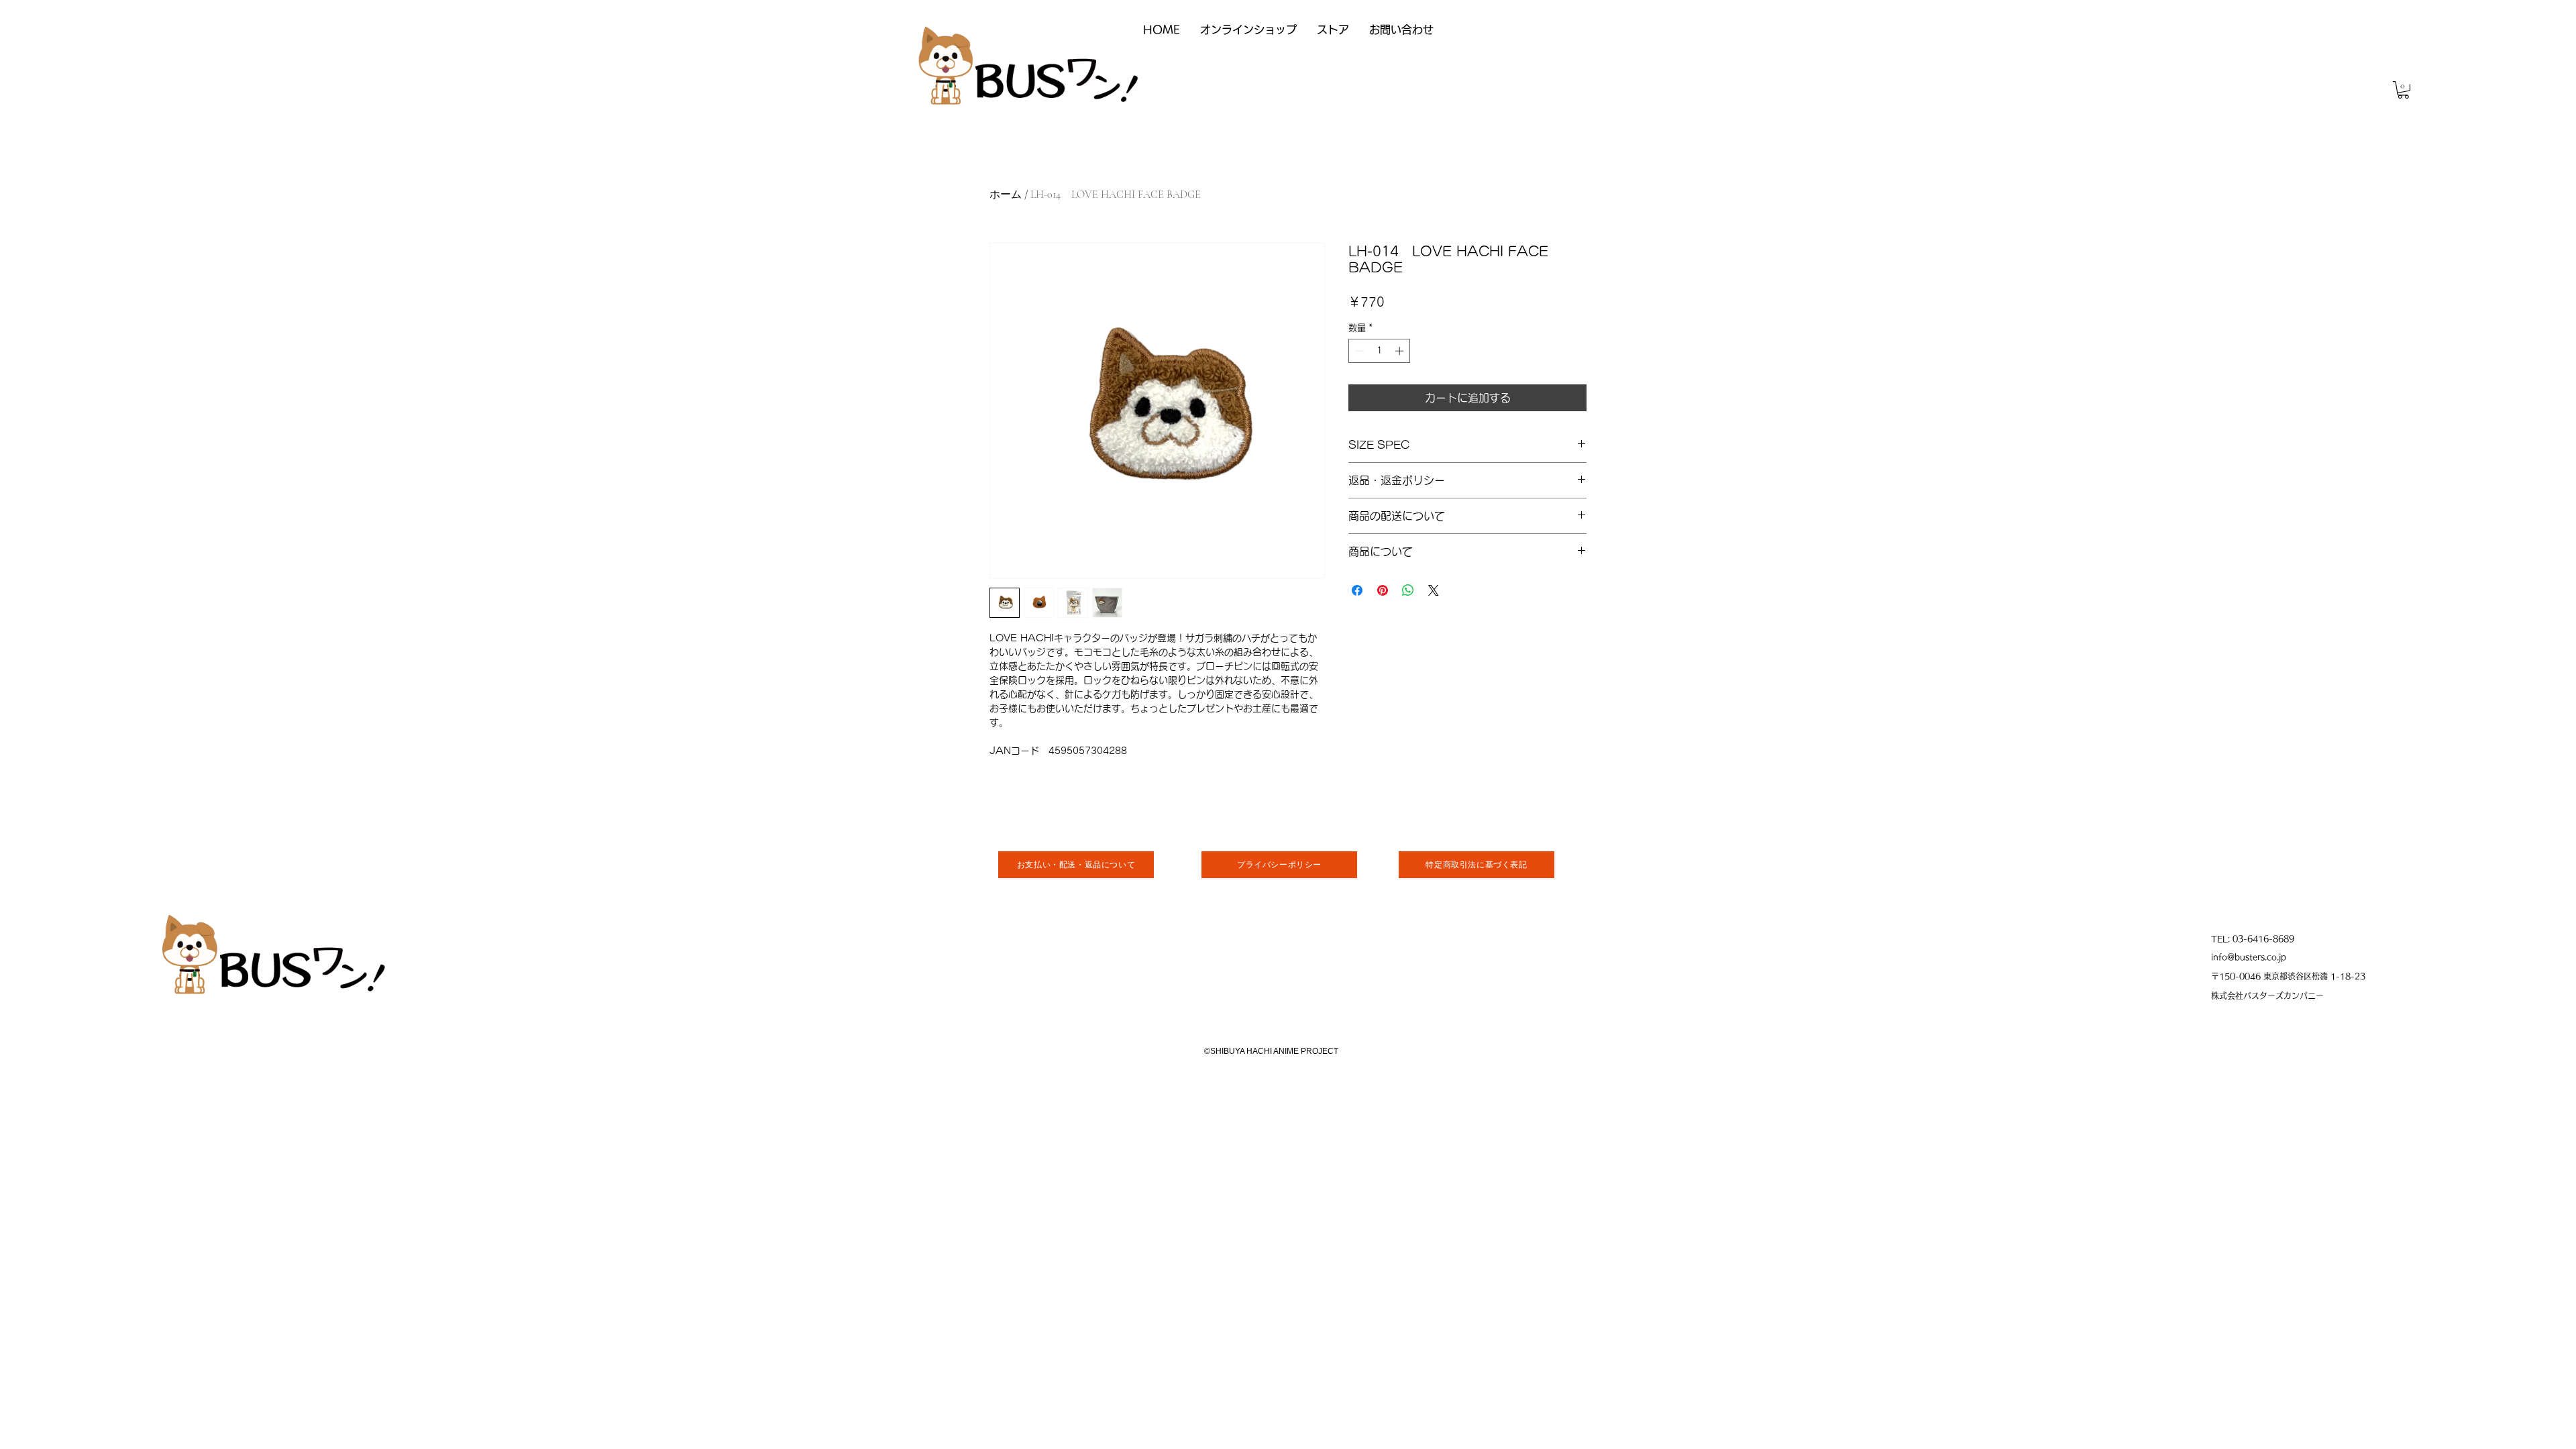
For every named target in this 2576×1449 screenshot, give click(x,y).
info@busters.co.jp (2249, 957)
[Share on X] (1434, 590)
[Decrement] (1358, 351)
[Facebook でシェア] (1357, 590)
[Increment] (1401, 351)
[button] (2403, 90)
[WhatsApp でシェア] (1408, 590)
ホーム (1006, 195)
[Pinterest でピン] (1383, 590)
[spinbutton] (1380, 351)
